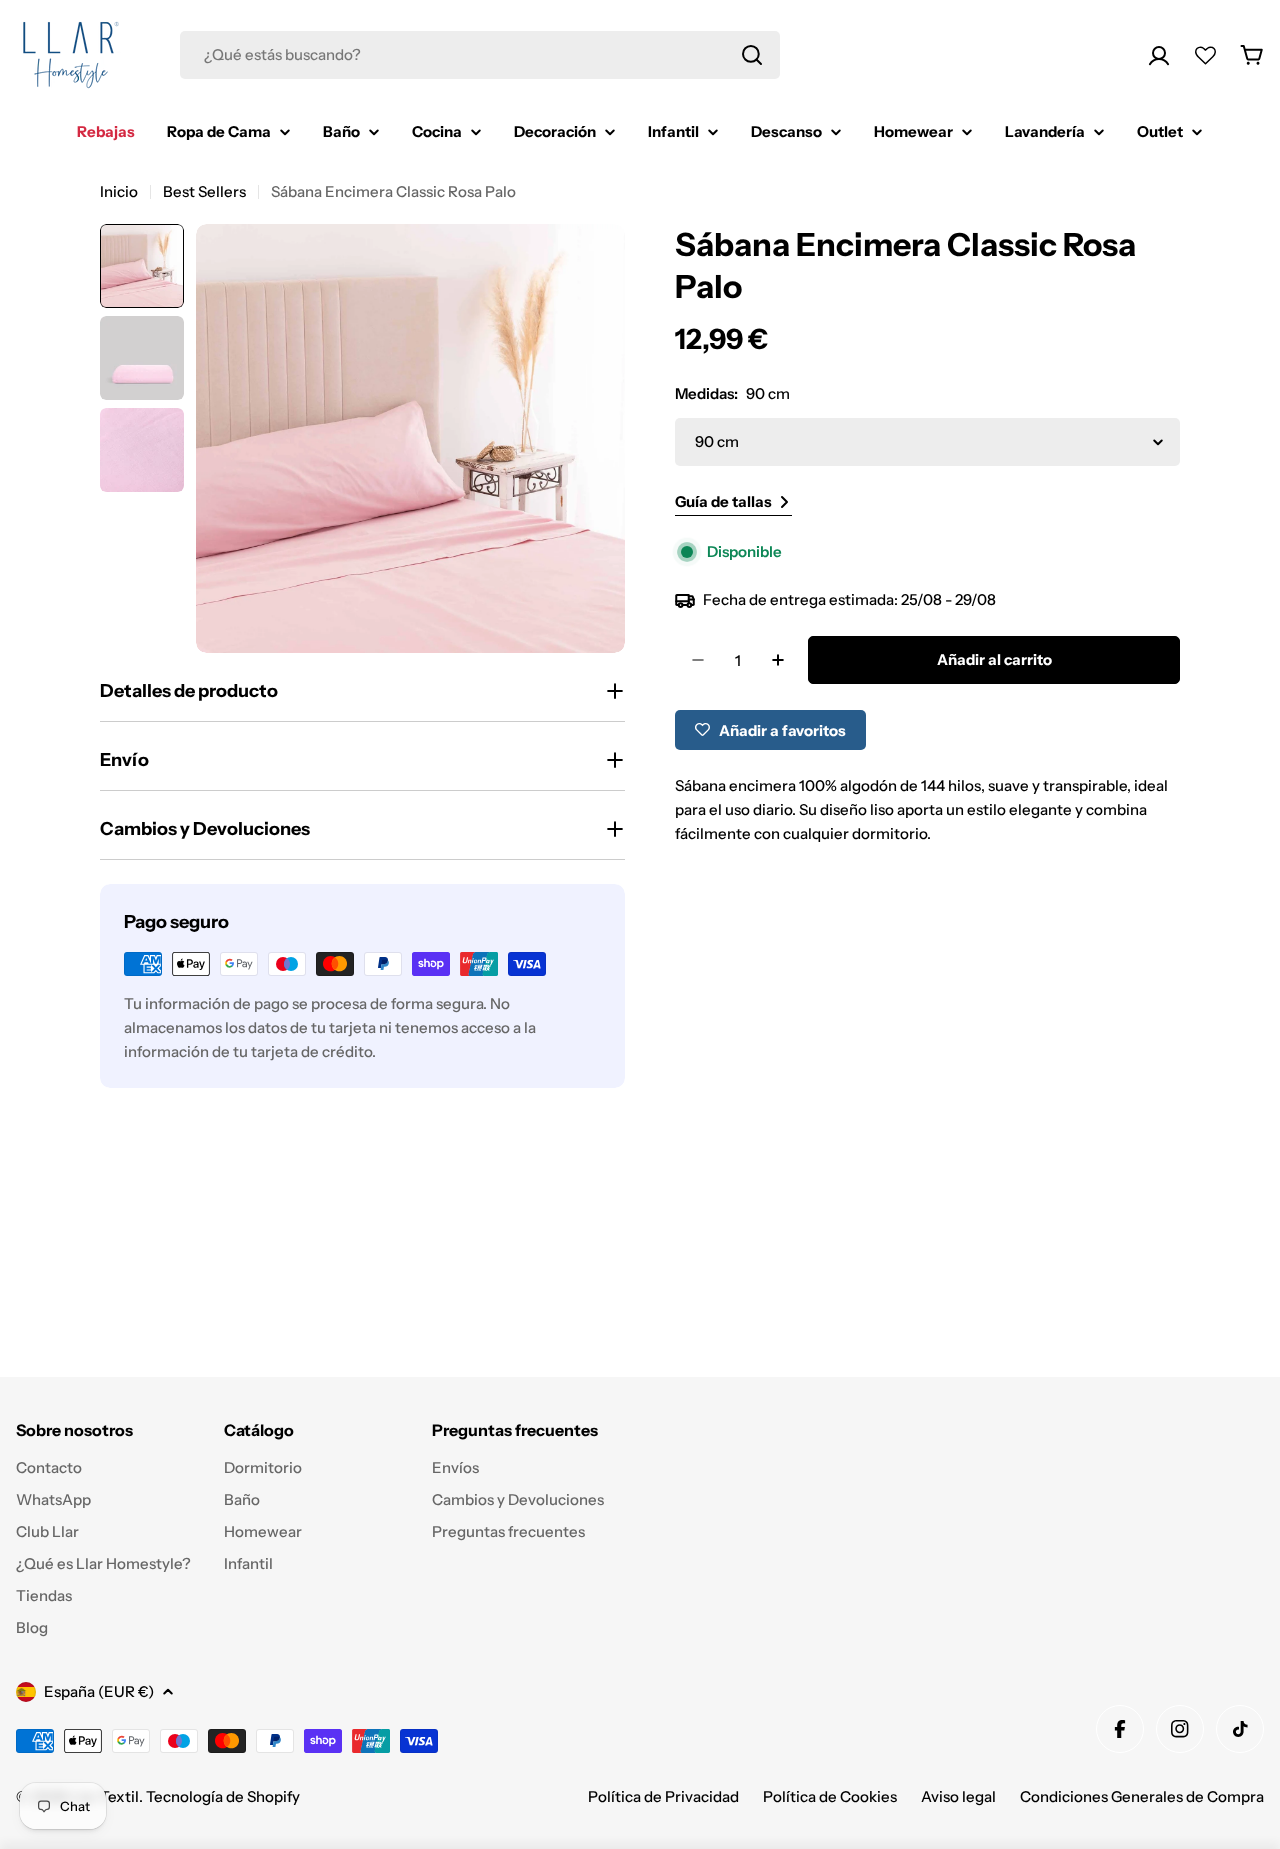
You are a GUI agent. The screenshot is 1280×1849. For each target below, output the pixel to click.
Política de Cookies (830, 1796)
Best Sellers (204, 191)
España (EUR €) (99, 1691)
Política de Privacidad (663, 1796)
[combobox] (480, 55)
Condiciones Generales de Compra (1142, 1796)
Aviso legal (958, 1796)
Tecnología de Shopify (223, 1796)
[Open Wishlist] (1205, 55)
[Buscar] (752, 55)
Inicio (119, 191)
